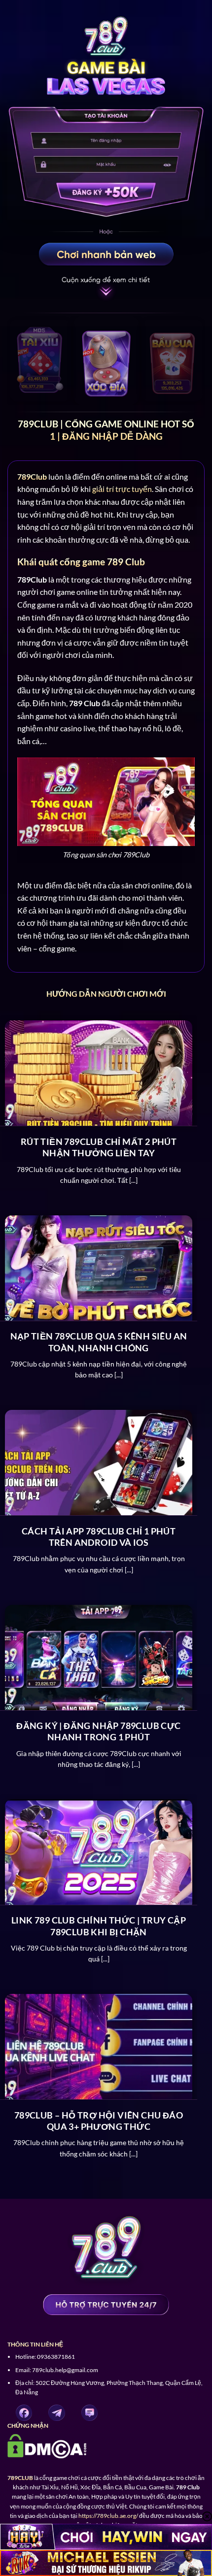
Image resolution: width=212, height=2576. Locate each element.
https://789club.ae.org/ (108, 2516)
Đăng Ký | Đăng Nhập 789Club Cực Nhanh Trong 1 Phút (98, 1731)
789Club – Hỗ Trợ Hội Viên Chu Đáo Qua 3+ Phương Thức (99, 2121)
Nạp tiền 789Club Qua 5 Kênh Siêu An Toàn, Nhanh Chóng (99, 1342)
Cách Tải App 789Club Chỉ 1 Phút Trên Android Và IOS (99, 1537)
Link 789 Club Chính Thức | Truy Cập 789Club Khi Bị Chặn (99, 1926)
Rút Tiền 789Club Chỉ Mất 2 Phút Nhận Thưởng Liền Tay (99, 1147)
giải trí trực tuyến (122, 489)
